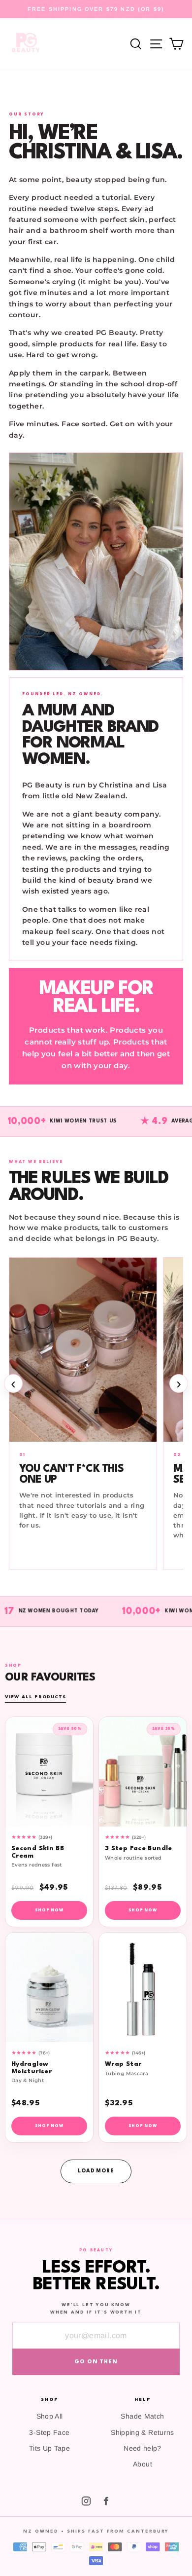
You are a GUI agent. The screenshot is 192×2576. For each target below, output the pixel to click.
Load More (96, 2171)
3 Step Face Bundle (139, 1848)
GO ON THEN (96, 2362)
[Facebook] (106, 2501)
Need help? (143, 2448)
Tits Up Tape (49, 2448)
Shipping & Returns (143, 2432)
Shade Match (142, 2416)
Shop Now (49, 1910)
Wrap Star (123, 2064)
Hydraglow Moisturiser (32, 2068)
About (143, 2464)
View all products (35, 1697)
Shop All (50, 2416)
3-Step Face (49, 2432)
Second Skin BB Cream (38, 1852)
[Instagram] (86, 2501)
